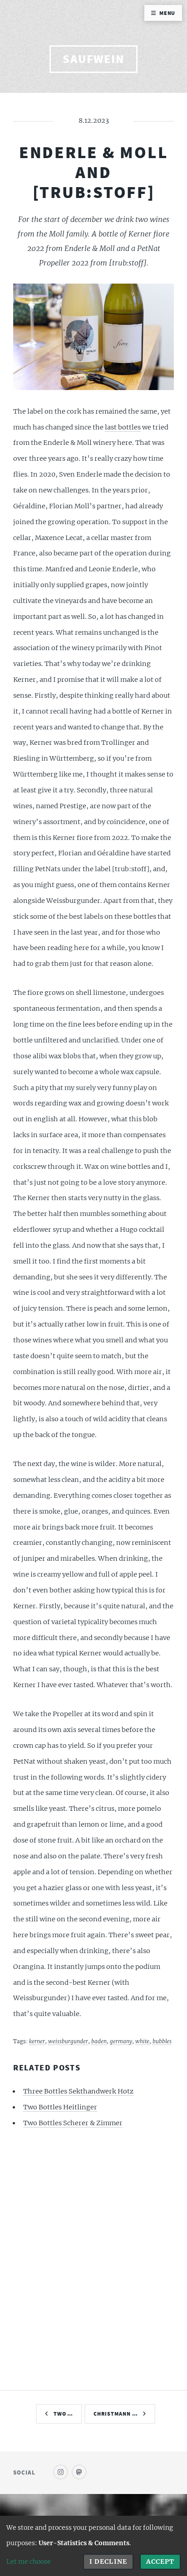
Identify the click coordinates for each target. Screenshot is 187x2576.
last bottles (123, 427)
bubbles (162, 2041)
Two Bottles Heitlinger (60, 2107)
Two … (63, 2414)
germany (121, 2041)
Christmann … (116, 2414)
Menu (167, 13)
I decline (108, 2562)
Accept (160, 2562)
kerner (37, 2041)
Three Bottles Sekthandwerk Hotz (78, 2091)
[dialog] (93, 2546)
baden (99, 2041)
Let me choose (29, 2562)
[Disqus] (93, 2258)
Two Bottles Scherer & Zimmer (73, 2123)
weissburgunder (68, 2041)
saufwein (93, 59)
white (142, 2041)
